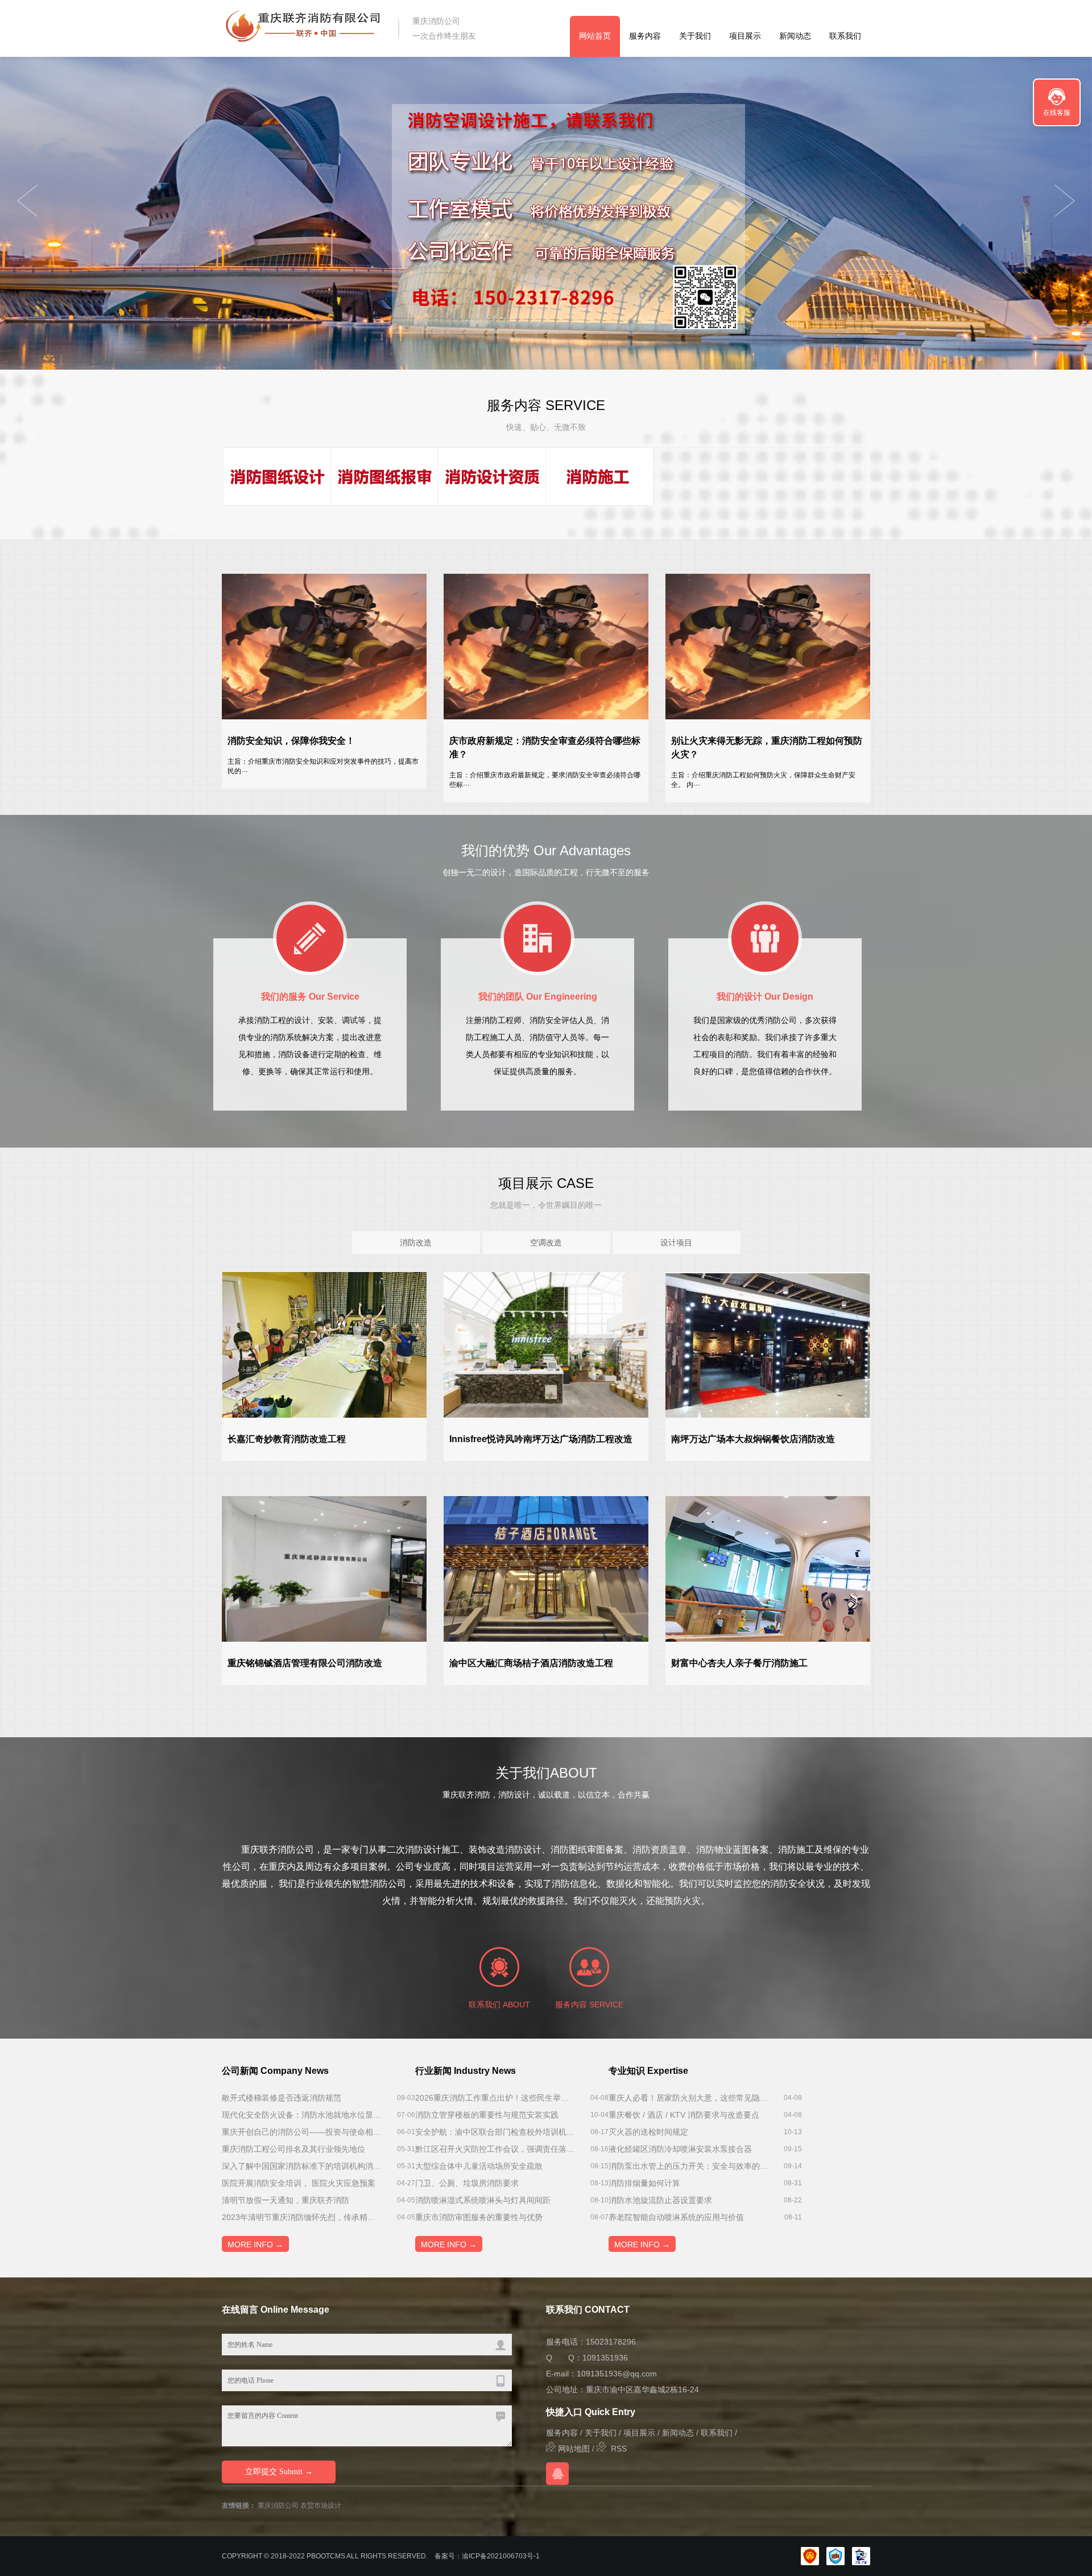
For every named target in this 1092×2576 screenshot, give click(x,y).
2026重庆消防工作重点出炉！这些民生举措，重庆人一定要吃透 (495, 2098)
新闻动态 (795, 36)
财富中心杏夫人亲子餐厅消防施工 (739, 1663)
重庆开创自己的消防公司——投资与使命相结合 (301, 2132)
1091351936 (605, 2358)
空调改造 (546, 1243)
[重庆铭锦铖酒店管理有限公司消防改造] (324, 1569)
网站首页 (595, 36)
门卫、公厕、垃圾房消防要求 (467, 2183)
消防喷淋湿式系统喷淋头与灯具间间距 (483, 2200)
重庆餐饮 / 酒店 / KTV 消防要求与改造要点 (684, 2115)
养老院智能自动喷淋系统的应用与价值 (676, 2217)
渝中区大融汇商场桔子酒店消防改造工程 (531, 1663)
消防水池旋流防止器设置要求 (660, 2200)
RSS (617, 2449)
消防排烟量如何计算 (644, 2183)
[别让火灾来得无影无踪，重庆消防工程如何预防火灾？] (768, 647)
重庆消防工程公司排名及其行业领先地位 (293, 2149)
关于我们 (695, 36)
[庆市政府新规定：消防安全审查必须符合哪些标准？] (546, 647)
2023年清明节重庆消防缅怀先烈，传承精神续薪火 (301, 2217)
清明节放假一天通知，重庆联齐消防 (286, 2200)
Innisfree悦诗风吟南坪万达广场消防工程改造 (541, 1439)
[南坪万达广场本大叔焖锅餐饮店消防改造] (768, 1345)
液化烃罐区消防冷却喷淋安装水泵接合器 (680, 2149)
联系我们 (845, 36)
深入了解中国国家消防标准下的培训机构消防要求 (301, 2166)
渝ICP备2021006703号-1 (501, 2556)
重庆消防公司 (278, 2505)
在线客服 (1057, 113)
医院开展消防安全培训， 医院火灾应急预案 (299, 2183)
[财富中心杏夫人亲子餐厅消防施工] (768, 1569)
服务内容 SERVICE (589, 2005)
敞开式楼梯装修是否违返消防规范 (282, 2098)
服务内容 (645, 36)
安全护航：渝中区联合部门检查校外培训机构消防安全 (495, 2132)
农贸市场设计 (321, 2505)
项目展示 (745, 36)
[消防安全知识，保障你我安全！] (324, 647)
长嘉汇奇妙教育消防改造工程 (287, 1439)
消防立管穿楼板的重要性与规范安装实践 (487, 2115)
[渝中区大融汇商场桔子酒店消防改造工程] (546, 1569)
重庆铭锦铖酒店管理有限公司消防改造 (305, 1663)
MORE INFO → (255, 2244)
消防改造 (416, 1243)
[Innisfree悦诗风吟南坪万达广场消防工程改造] (546, 1345)
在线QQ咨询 (557, 2474)
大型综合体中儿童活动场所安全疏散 (479, 2166)
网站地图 (573, 2449)
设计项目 (676, 1243)
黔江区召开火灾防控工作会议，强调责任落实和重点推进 (495, 2149)
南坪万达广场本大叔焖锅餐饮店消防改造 (753, 1439)
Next (27, 201)
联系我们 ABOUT (499, 2005)
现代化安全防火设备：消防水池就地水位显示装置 (301, 2115)
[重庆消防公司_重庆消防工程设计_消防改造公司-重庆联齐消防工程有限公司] (303, 28)
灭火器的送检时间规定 (648, 2132)
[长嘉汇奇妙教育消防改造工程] (324, 1345)
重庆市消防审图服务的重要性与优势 (479, 2217)
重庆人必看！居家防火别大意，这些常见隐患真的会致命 (688, 2098)
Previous (1065, 201)
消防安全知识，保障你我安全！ (291, 741)
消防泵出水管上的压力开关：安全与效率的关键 (688, 2166)
